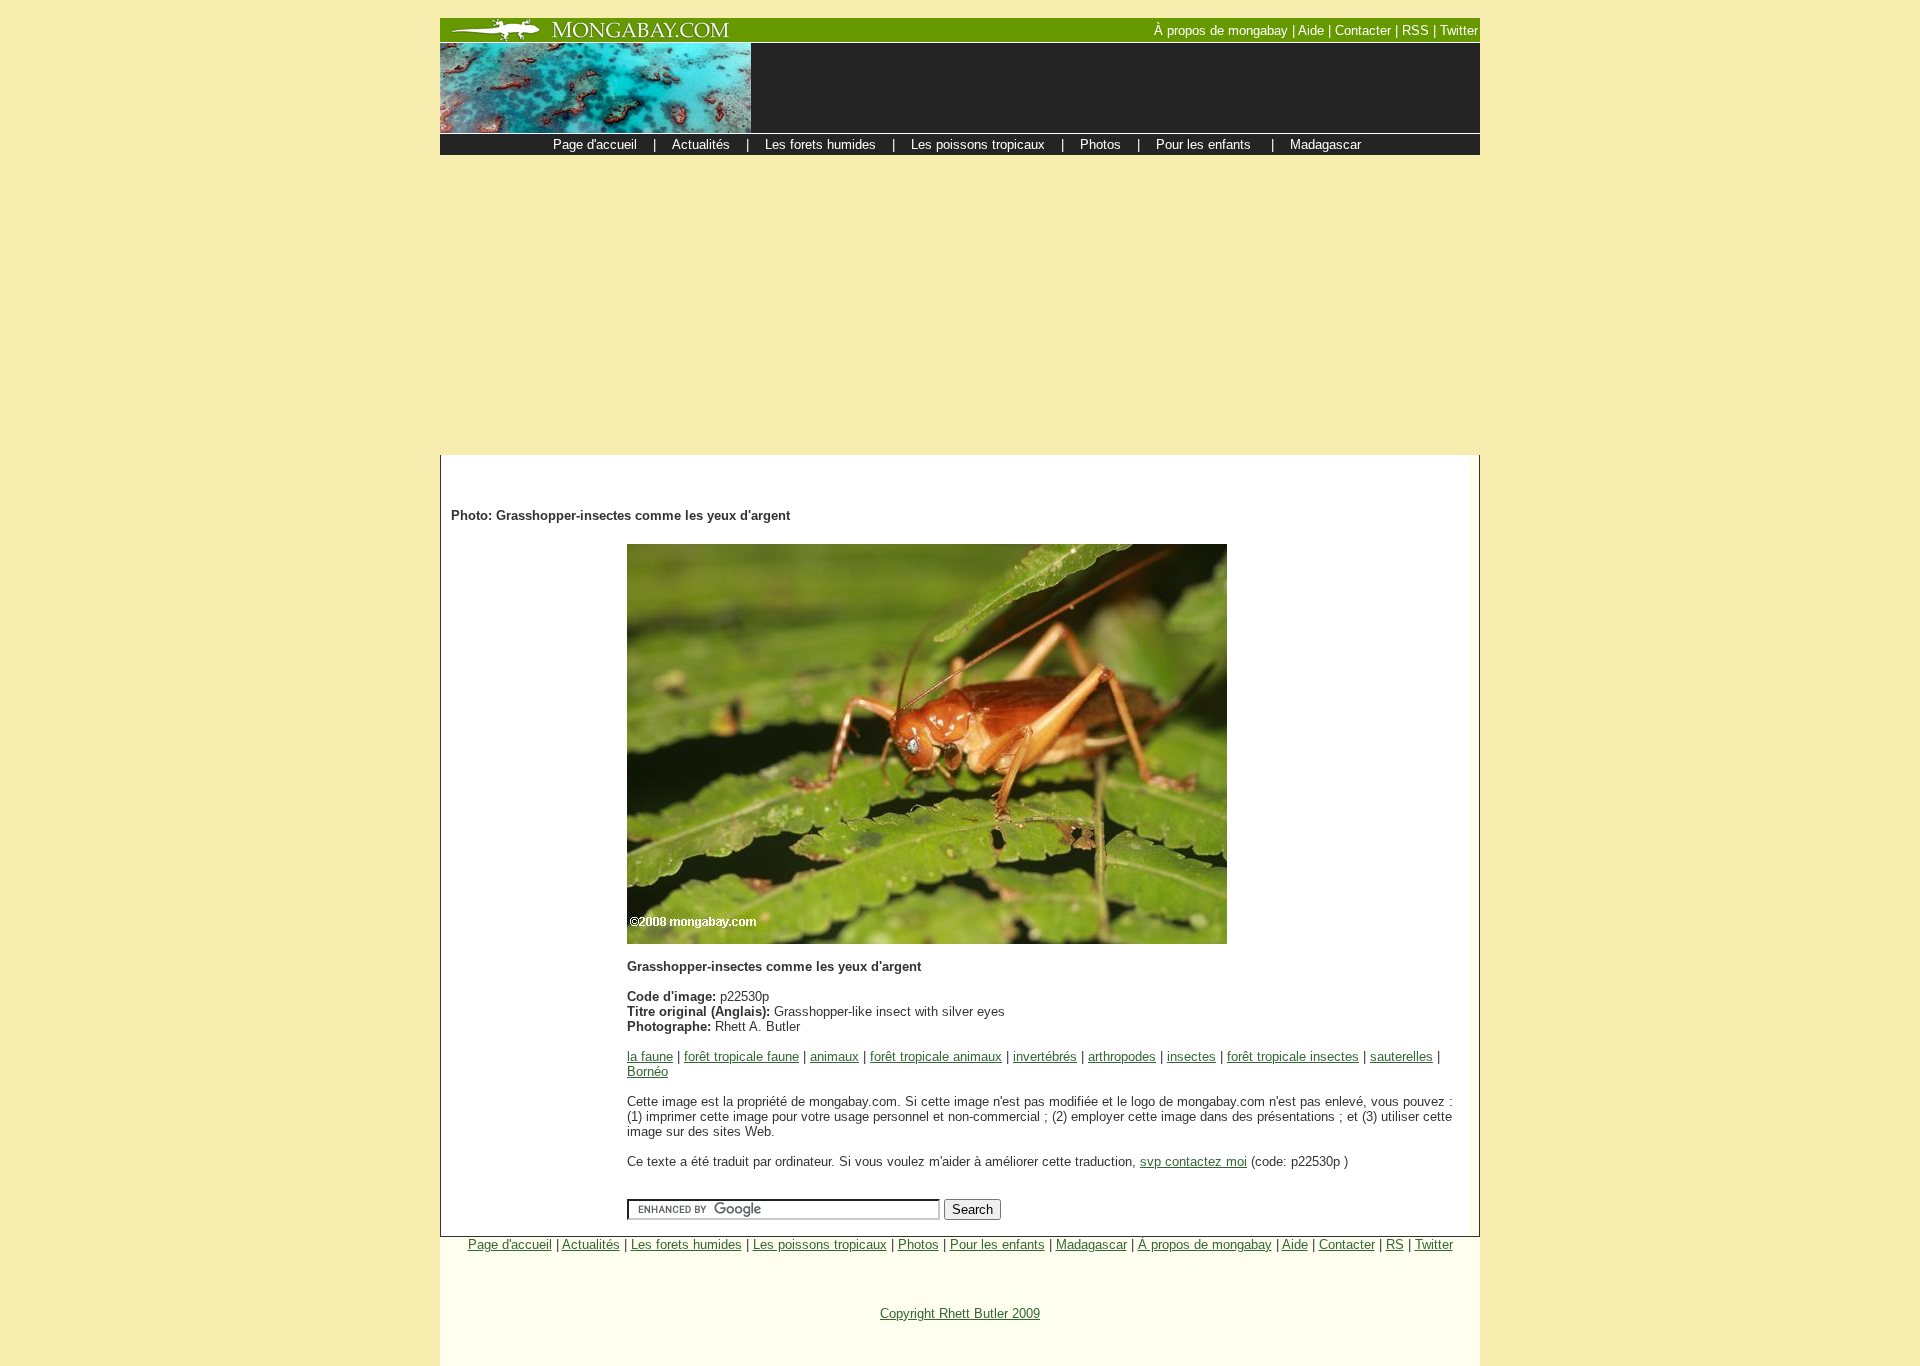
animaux (834, 1056)
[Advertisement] (960, 305)
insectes (1191, 1056)
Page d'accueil (510, 1244)
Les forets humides (686, 1244)
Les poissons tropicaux (820, 1244)
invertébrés (1045, 1056)
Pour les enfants (997, 1244)
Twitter (1434, 1244)
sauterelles (1401, 1056)
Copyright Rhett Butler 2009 (960, 1313)
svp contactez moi (1193, 1161)
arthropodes (1122, 1056)
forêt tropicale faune (741, 1056)
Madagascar (1091, 1244)
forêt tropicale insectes (1293, 1056)
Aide (1295, 1244)
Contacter (1347, 1244)
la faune (650, 1056)
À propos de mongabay (1205, 1244)
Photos (918, 1244)
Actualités (591, 1244)
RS (1395, 1244)
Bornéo (647, 1071)
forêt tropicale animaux (936, 1056)
